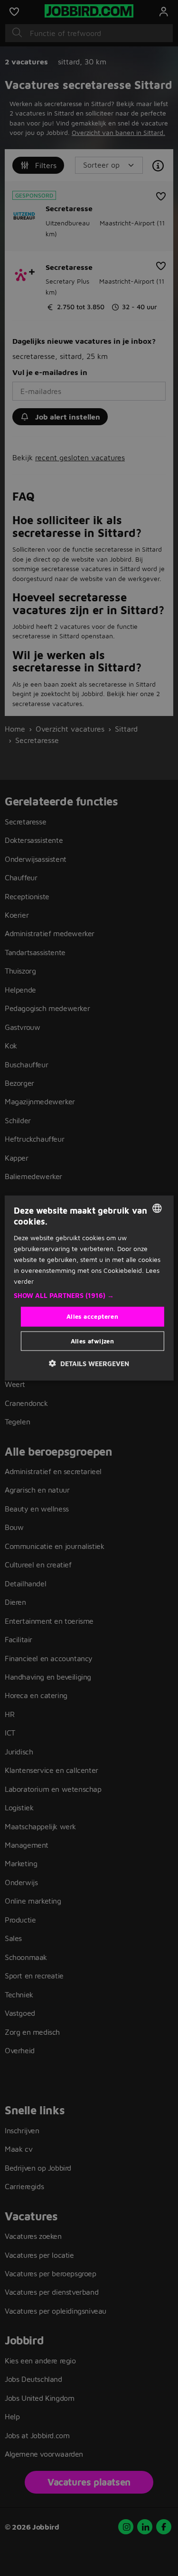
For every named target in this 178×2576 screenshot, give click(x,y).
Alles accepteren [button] (92, 1316)
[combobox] (157, 1208)
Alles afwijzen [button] (93, 1341)
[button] (89, 1296)
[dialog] (89, 1288)
